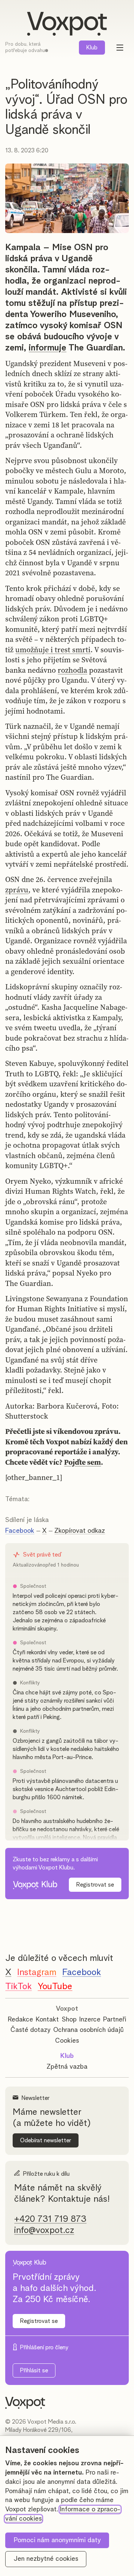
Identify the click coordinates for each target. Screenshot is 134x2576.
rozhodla (72, 670)
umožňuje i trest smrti (53, 650)
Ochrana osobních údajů (88, 2030)
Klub (92, 48)
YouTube (55, 1987)
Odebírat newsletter (46, 2140)
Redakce (20, 2020)
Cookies (67, 2041)
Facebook (20, 1531)
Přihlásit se (34, 2370)
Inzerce (90, 2020)
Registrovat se (95, 1885)
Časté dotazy (31, 2030)
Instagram (37, 1972)
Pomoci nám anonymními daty (57, 2540)
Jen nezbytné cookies (46, 2559)
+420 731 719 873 (50, 2219)
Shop (69, 2020)
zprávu (17, 890)
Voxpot (67, 2009)
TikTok (18, 1987)
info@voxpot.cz (44, 2230)
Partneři (115, 2020)
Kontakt (47, 2020)
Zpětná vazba (67, 2067)
